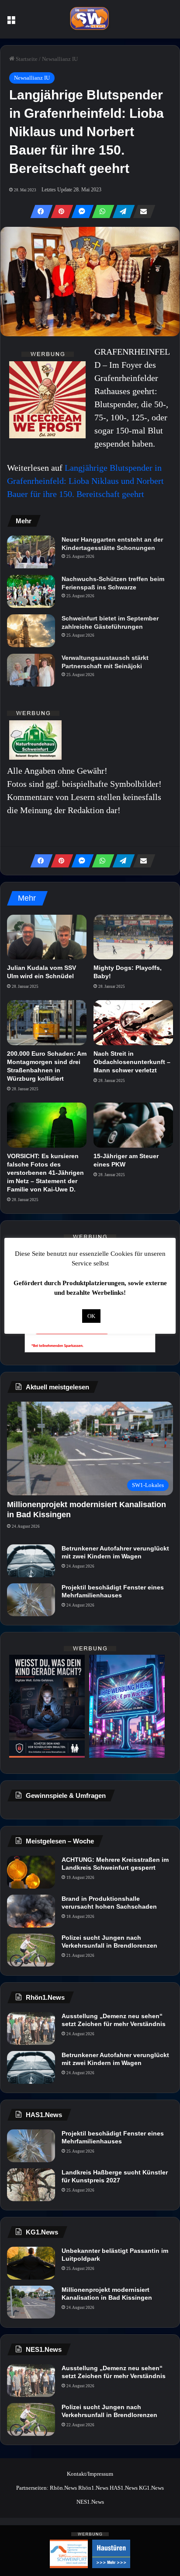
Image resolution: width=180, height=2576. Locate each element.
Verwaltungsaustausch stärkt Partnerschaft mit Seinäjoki (105, 662)
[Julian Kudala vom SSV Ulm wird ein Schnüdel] (47, 937)
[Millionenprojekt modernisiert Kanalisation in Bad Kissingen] (31, 2302)
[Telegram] (121, 211)
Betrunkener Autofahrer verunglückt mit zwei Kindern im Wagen (115, 1552)
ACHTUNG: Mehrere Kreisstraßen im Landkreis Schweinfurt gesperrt (115, 1864)
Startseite (26, 59)
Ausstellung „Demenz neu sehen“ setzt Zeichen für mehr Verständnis (114, 2020)
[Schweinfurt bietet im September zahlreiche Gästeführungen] (31, 631)
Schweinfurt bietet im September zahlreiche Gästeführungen (110, 622)
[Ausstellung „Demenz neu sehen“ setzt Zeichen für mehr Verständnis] (31, 2028)
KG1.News (151, 2488)
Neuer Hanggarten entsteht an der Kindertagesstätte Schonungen (112, 543)
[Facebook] (39, 211)
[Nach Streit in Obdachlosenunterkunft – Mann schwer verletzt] (133, 1023)
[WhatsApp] (100, 211)
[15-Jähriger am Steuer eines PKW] (133, 1125)
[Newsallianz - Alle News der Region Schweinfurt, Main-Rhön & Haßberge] (90, 19)
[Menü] (11, 23)
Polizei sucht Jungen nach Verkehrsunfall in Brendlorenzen (109, 1942)
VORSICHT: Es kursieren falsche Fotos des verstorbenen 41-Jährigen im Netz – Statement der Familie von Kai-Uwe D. (45, 1173)
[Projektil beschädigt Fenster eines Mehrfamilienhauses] (31, 1600)
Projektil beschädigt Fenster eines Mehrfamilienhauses (113, 1591)
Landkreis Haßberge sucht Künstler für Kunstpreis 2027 (115, 2176)
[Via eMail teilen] (142, 211)
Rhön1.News (93, 2488)
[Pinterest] (59, 211)
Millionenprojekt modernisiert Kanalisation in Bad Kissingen (107, 2294)
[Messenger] (80, 211)
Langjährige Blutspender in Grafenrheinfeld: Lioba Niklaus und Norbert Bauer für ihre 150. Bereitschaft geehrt (85, 481)
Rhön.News (63, 2488)
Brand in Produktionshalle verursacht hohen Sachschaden (109, 1903)
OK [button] (91, 1316)
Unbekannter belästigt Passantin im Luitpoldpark (115, 2255)
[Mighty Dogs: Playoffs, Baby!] (133, 937)
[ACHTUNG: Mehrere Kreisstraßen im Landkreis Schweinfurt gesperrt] (31, 1872)
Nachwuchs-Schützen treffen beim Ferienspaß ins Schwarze (113, 583)
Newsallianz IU (60, 59)
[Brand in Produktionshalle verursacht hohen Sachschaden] (31, 1911)
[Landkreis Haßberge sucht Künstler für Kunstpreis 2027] (31, 2185)
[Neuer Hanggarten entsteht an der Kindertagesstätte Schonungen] (31, 552)
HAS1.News (124, 2488)
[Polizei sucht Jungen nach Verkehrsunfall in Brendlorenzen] (31, 1950)
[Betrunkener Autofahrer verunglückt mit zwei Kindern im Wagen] (31, 1561)
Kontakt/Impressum (90, 2474)
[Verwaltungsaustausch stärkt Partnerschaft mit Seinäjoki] (31, 670)
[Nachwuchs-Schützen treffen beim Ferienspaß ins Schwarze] (31, 591)
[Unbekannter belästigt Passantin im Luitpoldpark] (31, 2263)
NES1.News (90, 2502)
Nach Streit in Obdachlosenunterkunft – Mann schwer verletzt (132, 1062)
